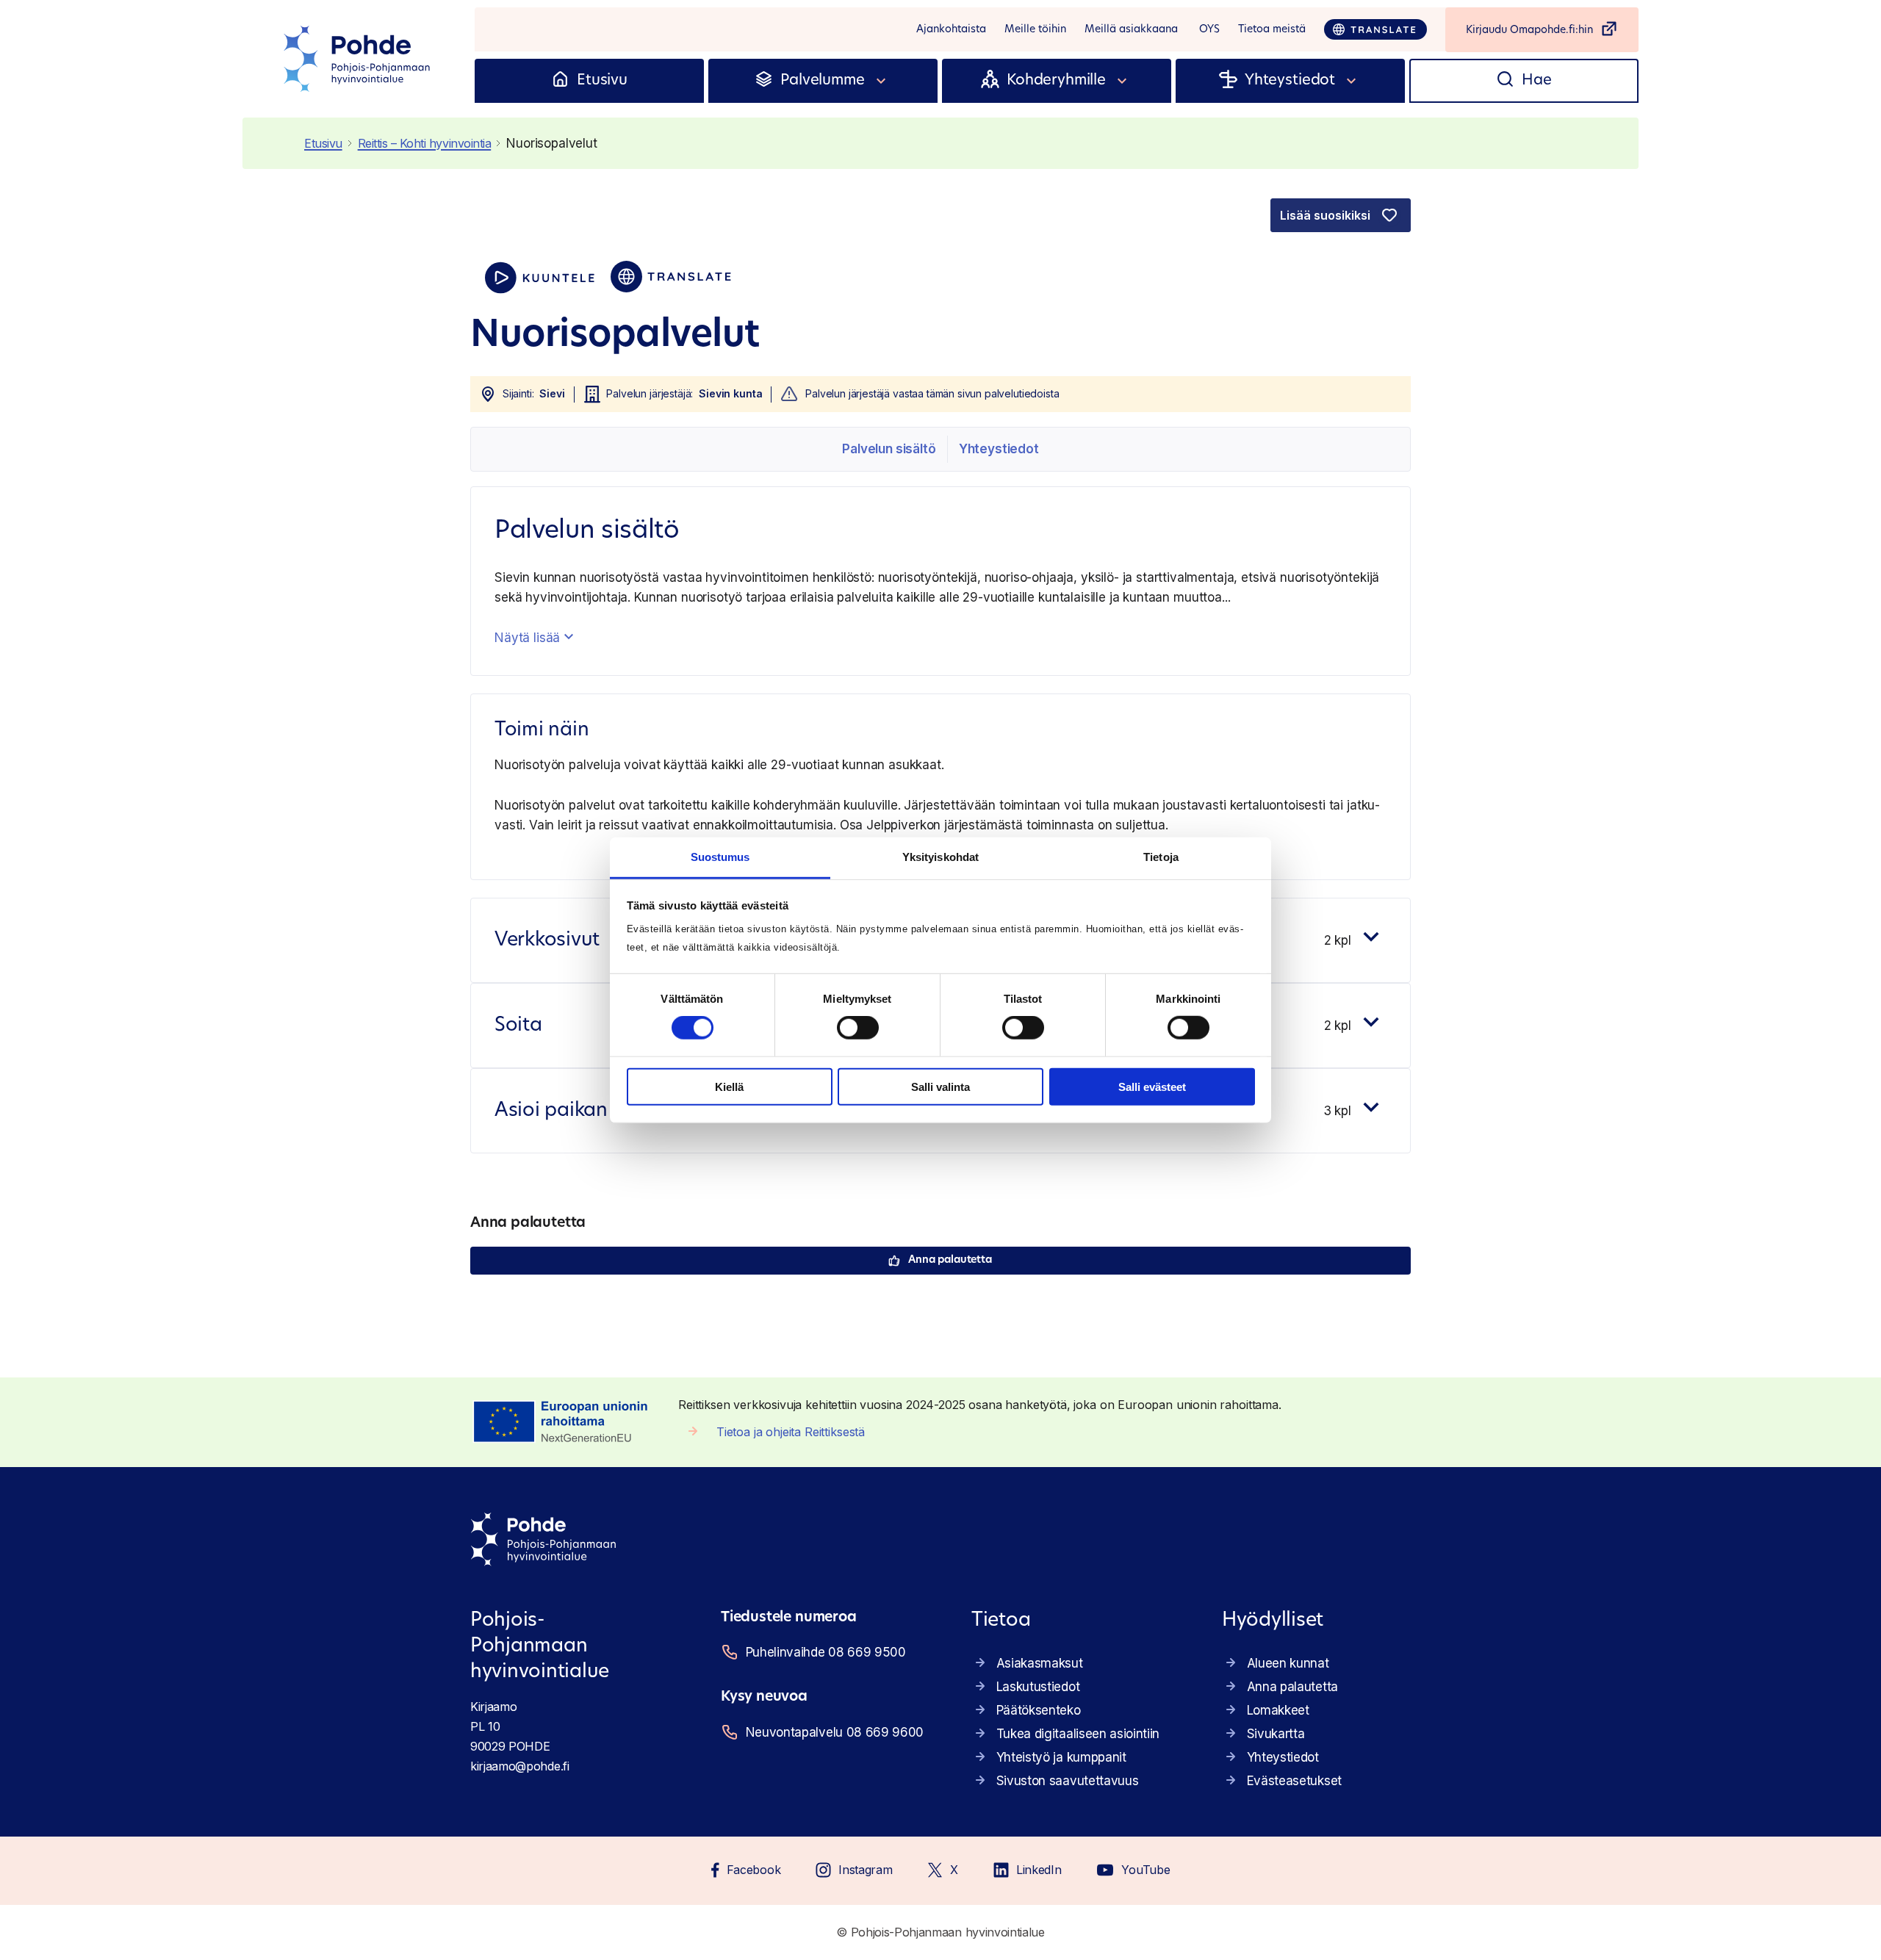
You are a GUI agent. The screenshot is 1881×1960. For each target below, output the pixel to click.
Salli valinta (940, 1087)
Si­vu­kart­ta (1276, 1734)
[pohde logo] (359, 59)
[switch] (858, 1028)
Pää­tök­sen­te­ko (1039, 1710)
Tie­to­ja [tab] (1161, 857)
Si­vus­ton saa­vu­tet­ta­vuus (1068, 1781)
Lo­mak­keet (1278, 1710)
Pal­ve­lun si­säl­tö (889, 449)
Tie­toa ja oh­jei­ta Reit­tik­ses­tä (791, 1432)
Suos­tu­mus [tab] (720, 857)
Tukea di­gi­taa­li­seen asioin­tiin (1078, 1734)
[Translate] (1375, 29)
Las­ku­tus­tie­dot (1038, 1687)
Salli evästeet (1152, 1087)
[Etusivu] (560, 81)
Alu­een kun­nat (1288, 1663)
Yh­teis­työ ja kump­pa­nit (1061, 1757)
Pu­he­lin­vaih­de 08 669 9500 (826, 1652)
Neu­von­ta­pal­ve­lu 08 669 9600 (835, 1732)
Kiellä (729, 1087)
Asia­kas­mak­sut (1040, 1663)
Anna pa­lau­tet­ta (950, 1260)
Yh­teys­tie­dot (999, 449)
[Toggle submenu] (882, 81)
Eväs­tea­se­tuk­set (1294, 1781)
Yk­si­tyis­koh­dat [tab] (940, 857)
